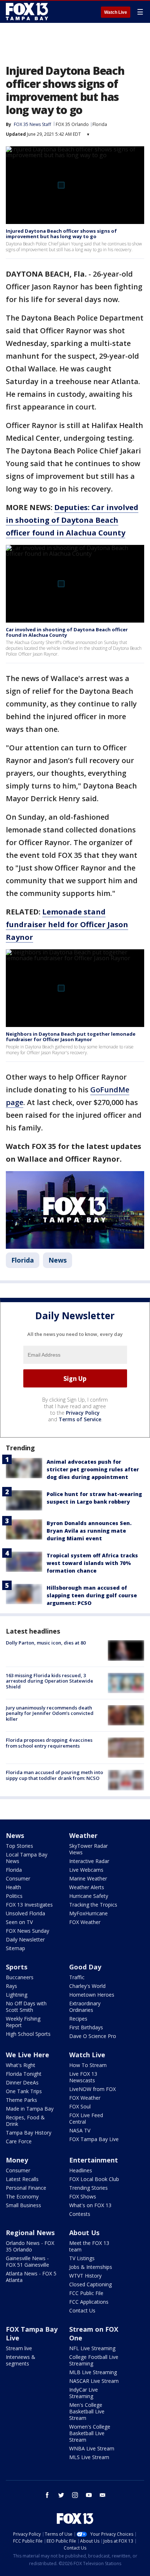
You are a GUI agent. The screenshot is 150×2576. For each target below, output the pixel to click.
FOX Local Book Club (94, 2179)
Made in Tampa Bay (30, 2109)
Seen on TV (19, 1922)
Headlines (81, 2170)
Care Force (19, 2141)
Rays (11, 1986)
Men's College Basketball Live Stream (87, 2411)
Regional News (30, 2233)
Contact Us (82, 2310)
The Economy (22, 2196)
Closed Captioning (90, 2284)
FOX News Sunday (27, 1931)
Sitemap (15, 1948)
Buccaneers (20, 1977)
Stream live (19, 2348)
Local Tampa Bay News (27, 1858)
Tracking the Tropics (93, 1905)
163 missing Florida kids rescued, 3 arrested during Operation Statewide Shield (50, 1681)
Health (13, 1887)
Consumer (18, 1878)
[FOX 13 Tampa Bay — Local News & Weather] (27, 12)
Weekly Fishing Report (23, 2022)
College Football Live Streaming (94, 2360)
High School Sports (28, 2034)
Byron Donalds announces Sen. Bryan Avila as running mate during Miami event (89, 1531)
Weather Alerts (87, 1887)
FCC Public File (86, 2293)
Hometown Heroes (92, 1995)
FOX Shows (83, 2196)
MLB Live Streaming (93, 2372)
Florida (100, 124)
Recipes (78, 2019)
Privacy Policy (83, 1413)
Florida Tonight (24, 2074)
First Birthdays (86, 2027)
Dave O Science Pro (93, 2036)
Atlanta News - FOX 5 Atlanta (31, 2277)
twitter (61, 2495)
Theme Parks (21, 2100)
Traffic (77, 1977)
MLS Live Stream (89, 2457)
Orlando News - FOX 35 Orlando (30, 2246)
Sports (17, 1967)
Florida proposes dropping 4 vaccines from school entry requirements (49, 1743)
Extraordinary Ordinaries (85, 2007)
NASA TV (80, 2130)
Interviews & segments (21, 2360)
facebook (47, 2495)
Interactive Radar (89, 1861)
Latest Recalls (22, 2179)
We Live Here (27, 2055)
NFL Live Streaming (92, 2348)
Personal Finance (26, 2188)
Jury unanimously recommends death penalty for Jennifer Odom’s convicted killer (50, 1713)
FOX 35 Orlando (72, 124)
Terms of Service (80, 1419)
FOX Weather (85, 1922)
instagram (75, 2495)
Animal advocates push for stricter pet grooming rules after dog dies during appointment (93, 1469)
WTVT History (85, 2276)
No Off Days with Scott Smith (26, 2007)
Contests (80, 2214)
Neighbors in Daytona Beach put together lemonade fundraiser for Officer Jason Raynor (71, 1037)
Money (17, 2160)
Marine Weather (88, 1878)
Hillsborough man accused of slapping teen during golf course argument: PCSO (92, 1595)
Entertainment (94, 2160)
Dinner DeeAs (22, 2082)
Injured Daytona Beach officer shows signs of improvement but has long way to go (61, 234)
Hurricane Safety (89, 1896)
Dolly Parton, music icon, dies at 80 (46, 1643)
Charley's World (87, 1986)
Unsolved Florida (25, 1913)
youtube (89, 2495)
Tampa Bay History (29, 2133)
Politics (14, 1896)
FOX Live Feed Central (86, 2118)
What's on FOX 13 (90, 2205)
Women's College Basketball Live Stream (90, 2433)
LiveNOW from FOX (92, 2089)
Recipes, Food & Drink (25, 2121)
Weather (83, 1835)
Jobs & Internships (91, 2267)
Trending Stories (88, 2188)
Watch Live (116, 12)
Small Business (23, 2205)
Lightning (17, 1995)
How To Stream (88, 2065)
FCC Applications (89, 2302)
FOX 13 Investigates (29, 1905)
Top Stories (19, 1846)
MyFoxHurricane (88, 1913)
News (58, 1260)
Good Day (85, 1967)
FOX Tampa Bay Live (94, 2139)
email (103, 2495)
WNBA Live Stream (92, 2448)
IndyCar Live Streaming (84, 2393)
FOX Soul (80, 2106)
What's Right (21, 2065)
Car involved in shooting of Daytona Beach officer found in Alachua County (67, 632)
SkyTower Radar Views (88, 1849)
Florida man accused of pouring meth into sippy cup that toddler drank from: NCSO (54, 1775)
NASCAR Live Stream (94, 2381)
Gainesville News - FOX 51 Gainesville (27, 2261)
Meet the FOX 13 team (89, 2246)
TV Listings (82, 2258)
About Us (84, 2233)
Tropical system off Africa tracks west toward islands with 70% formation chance (92, 1563)
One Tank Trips (24, 2091)
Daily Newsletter (25, 1939)
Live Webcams (86, 1870)
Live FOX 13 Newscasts (83, 2077)
